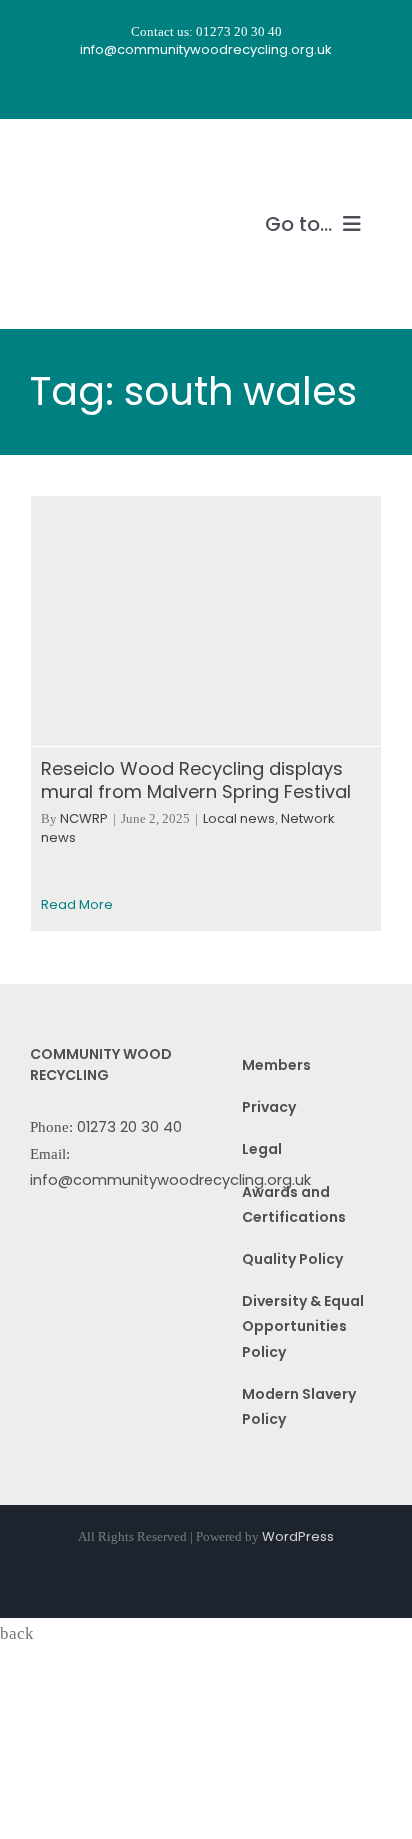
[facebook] (152, 89)
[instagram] (188, 89)
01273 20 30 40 (129, 1127)
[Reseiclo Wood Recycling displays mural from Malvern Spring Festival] (206, 621)
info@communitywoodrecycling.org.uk (170, 1180)
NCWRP (84, 818)
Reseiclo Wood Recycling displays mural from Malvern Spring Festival (196, 780)
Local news (239, 818)
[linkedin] (260, 89)
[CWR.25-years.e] (105, 157)
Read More (77, 904)
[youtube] (224, 89)
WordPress (298, 1536)
